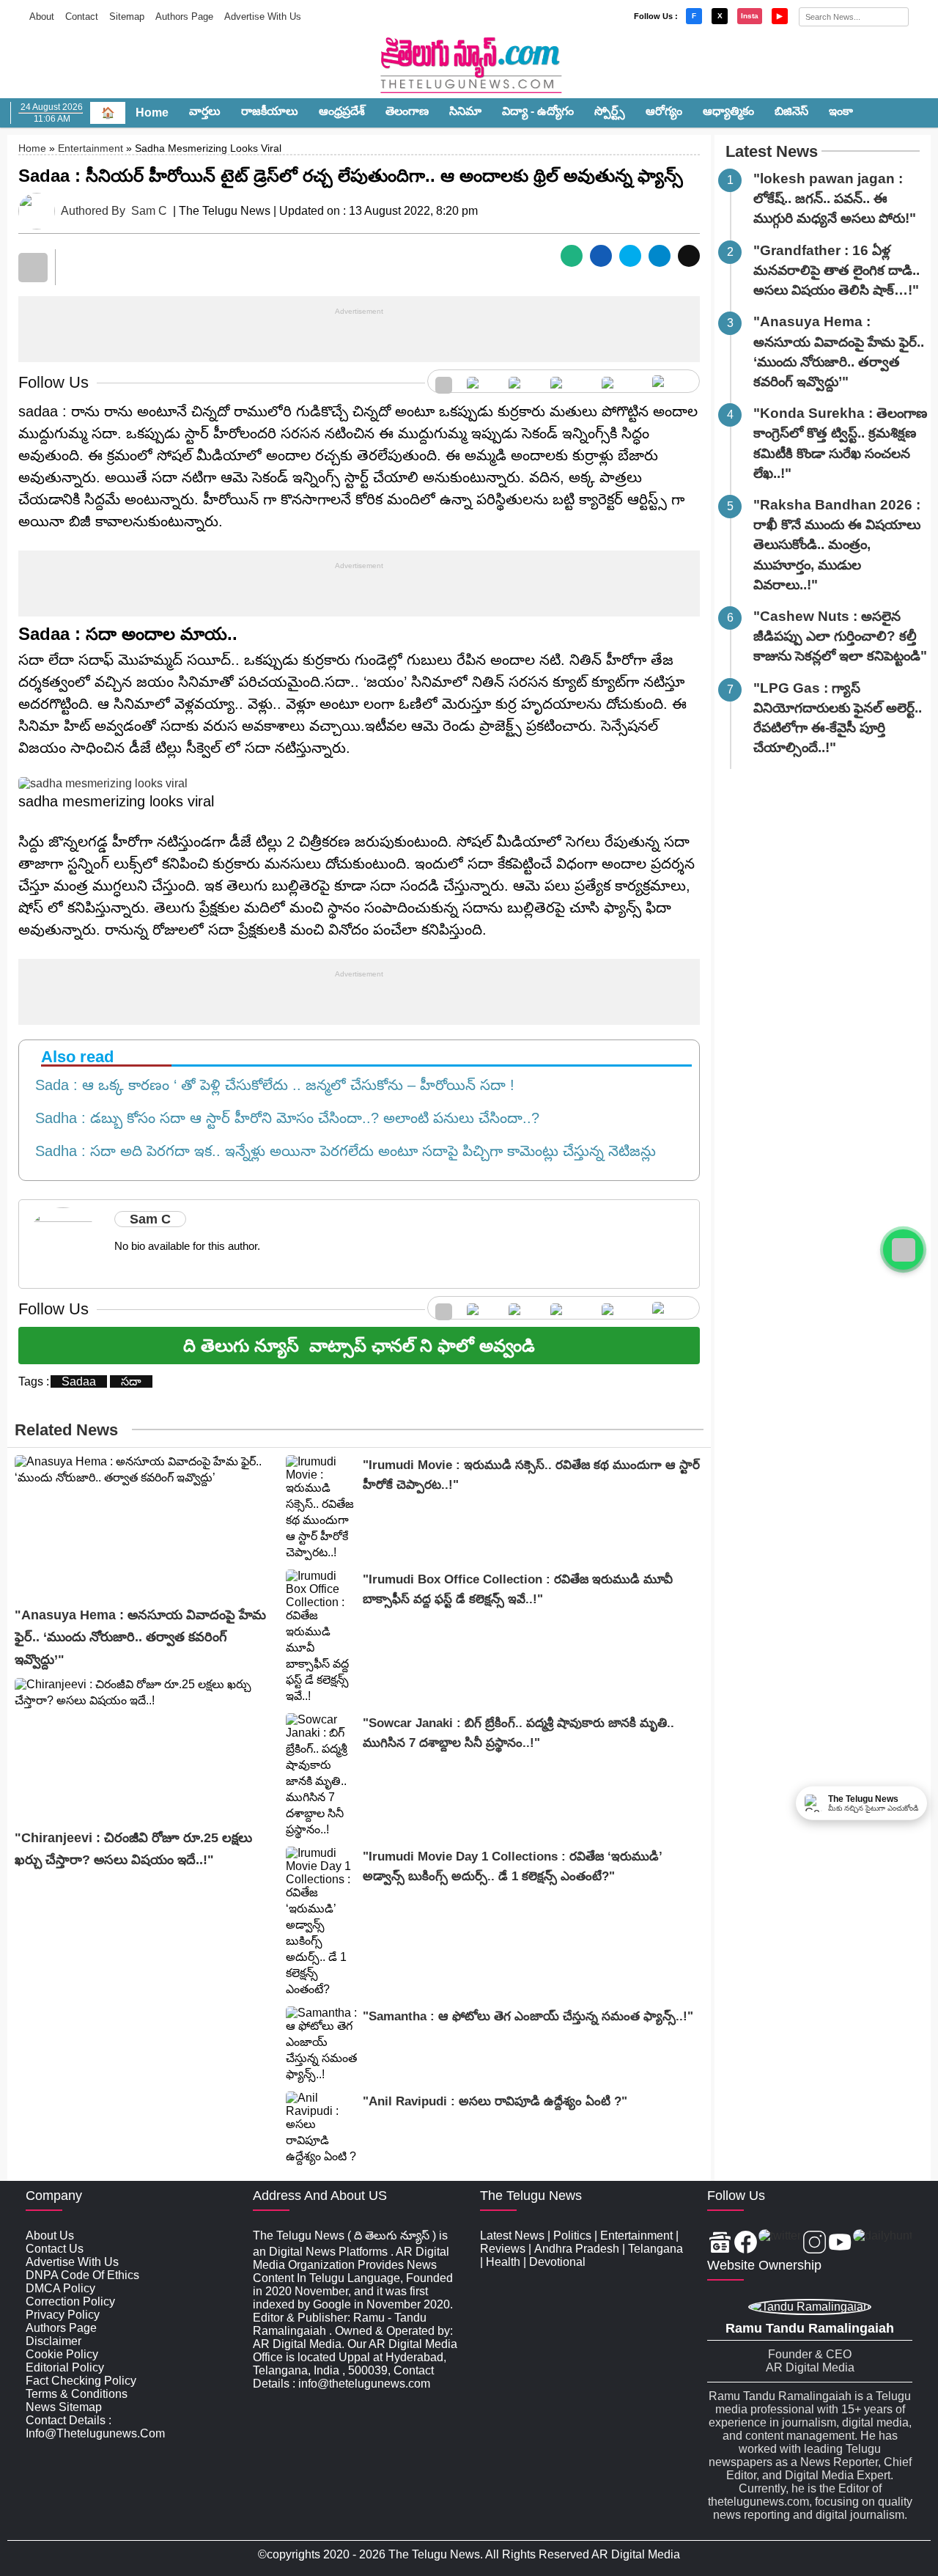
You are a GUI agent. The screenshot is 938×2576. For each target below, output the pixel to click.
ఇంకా (841, 111)
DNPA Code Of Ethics (82, 2275)
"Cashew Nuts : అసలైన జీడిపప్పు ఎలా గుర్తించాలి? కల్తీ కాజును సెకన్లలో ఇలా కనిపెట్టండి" (840, 636)
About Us (50, 2235)
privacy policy (63, 2315)
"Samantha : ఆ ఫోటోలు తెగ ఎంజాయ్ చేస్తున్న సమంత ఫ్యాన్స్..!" (528, 2016)
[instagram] (568, 381)
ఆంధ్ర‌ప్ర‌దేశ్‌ (342, 111)
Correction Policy (70, 2301)
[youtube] (620, 381)
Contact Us (55, 2249)
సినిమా (465, 111)
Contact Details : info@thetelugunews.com (95, 2427)
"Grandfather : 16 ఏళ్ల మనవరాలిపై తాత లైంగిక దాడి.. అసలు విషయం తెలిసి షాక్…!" (837, 270)
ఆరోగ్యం (664, 111)
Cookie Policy (62, 2354)
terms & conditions (77, 2394)
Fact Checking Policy (81, 2381)
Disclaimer (53, 2341)
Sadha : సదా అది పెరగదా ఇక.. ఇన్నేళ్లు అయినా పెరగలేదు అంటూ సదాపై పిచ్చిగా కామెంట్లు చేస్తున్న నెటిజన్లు (341, 1151)
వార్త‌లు (205, 111)
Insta (750, 16)
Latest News (772, 151)
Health (503, 2262)
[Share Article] (572, 256)
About (42, 16)
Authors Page (184, 16)
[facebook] (480, 381)
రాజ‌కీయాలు (270, 111)
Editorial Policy (65, 2367)
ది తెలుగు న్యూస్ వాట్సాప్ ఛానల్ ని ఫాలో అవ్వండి (359, 1346)
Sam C (149, 211)
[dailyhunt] (883, 2244)
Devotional (557, 2262)
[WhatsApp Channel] (903, 1250)
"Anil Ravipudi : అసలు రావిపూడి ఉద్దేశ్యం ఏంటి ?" (495, 2101)
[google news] (444, 381)
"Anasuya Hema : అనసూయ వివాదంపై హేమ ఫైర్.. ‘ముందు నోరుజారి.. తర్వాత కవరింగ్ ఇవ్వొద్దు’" (140, 1637)
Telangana (656, 2249)
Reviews (503, 2249)
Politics (572, 2235)
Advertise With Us (263, 16)
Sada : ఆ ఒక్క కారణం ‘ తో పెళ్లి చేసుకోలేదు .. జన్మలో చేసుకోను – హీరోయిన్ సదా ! (270, 1085)
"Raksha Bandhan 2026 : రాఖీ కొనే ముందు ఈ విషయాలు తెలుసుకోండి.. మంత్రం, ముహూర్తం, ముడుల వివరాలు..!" (837, 545)
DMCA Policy (60, 2288)
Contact (82, 16)
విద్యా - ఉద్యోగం (538, 111)
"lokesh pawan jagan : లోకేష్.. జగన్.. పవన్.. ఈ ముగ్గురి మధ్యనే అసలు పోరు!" (835, 198)
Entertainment (91, 148)
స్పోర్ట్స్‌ (610, 111)
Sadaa (79, 1381)
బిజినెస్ (791, 111)
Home (152, 113)
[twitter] (522, 381)
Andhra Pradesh (577, 2249)
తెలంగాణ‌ (407, 111)
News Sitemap (64, 2407)
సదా (131, 1381)
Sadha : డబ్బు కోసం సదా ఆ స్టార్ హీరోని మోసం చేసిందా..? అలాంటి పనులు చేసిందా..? (283, 1118)
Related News (66, 1430)
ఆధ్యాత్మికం (728, 111)
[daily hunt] (672, 381)
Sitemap (127, 16)
